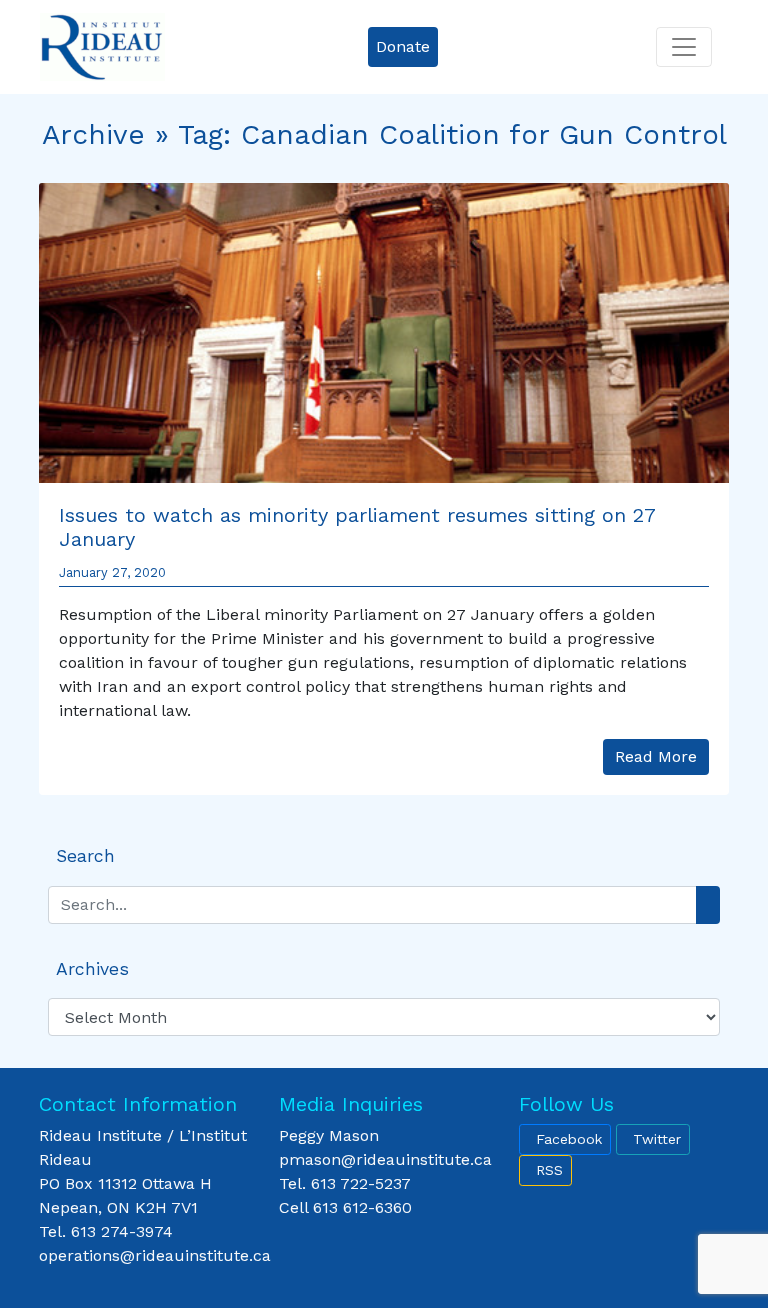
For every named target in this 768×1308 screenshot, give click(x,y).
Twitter (657, 1139)
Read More (656, 756)
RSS (549, 1170)
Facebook (569, 1139)
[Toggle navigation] (684, 47)
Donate (403, 46)
